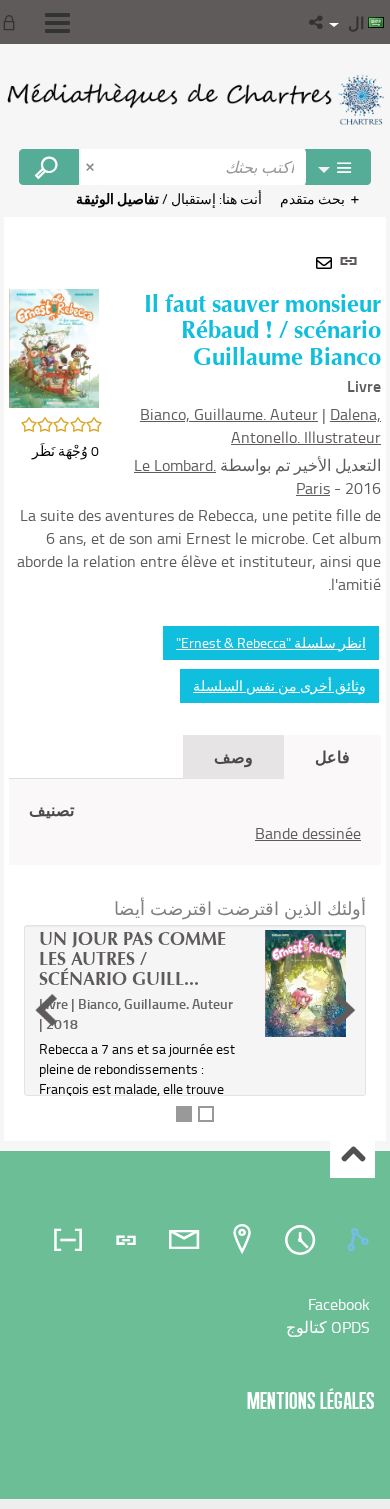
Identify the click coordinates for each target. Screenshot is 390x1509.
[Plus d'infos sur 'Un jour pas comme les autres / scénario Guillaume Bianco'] (305, 983)
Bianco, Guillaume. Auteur (229, 414)
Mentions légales (311, 1400)
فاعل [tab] (332, 756)
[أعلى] (352, 1156)
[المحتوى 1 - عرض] (184, 1114)
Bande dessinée (308, 833)
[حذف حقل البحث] (92, 167)
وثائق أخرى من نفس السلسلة (279, 685)
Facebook (339, 1304)
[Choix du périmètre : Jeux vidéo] (338, 167)
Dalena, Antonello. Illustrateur (306, 425)
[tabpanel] (195, 679)
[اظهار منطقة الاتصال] (13, 22)
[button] (317, 22)
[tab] (361, 1240)
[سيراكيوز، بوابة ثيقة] (195, 100)
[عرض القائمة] (57, 23)
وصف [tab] (233, 756)
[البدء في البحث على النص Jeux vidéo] (49, 167)
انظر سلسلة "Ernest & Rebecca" (271, 642)
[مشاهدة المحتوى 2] (206, 1114)
